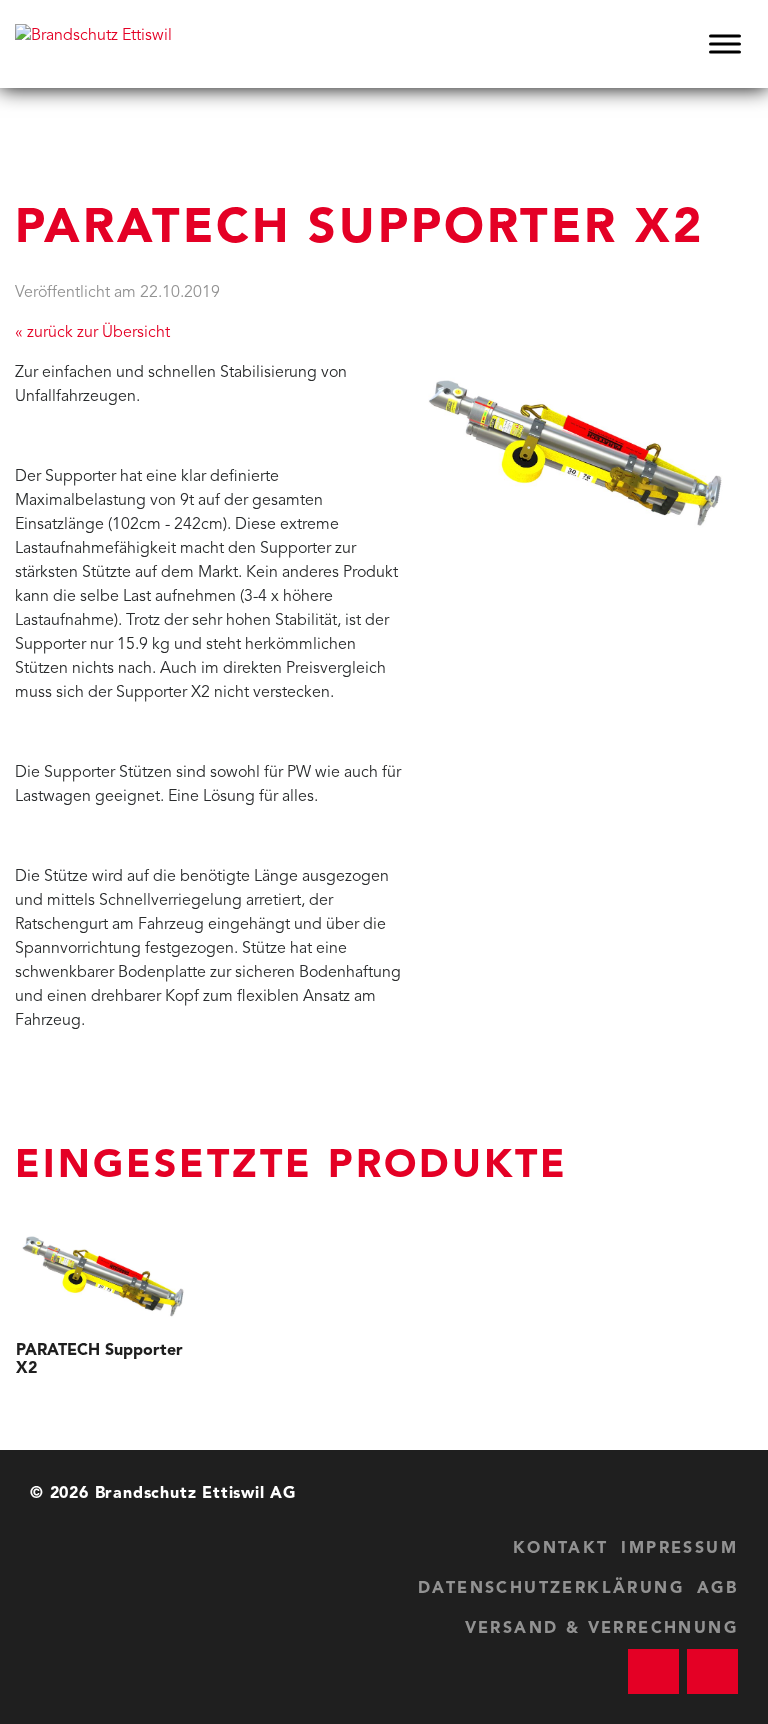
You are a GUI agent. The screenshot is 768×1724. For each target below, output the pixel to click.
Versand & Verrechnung (601, 1629)
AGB (717, 1589)
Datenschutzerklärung (551, 1589)
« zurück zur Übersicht (92, 333)
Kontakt (561, 1549)
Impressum (679, 1549)
